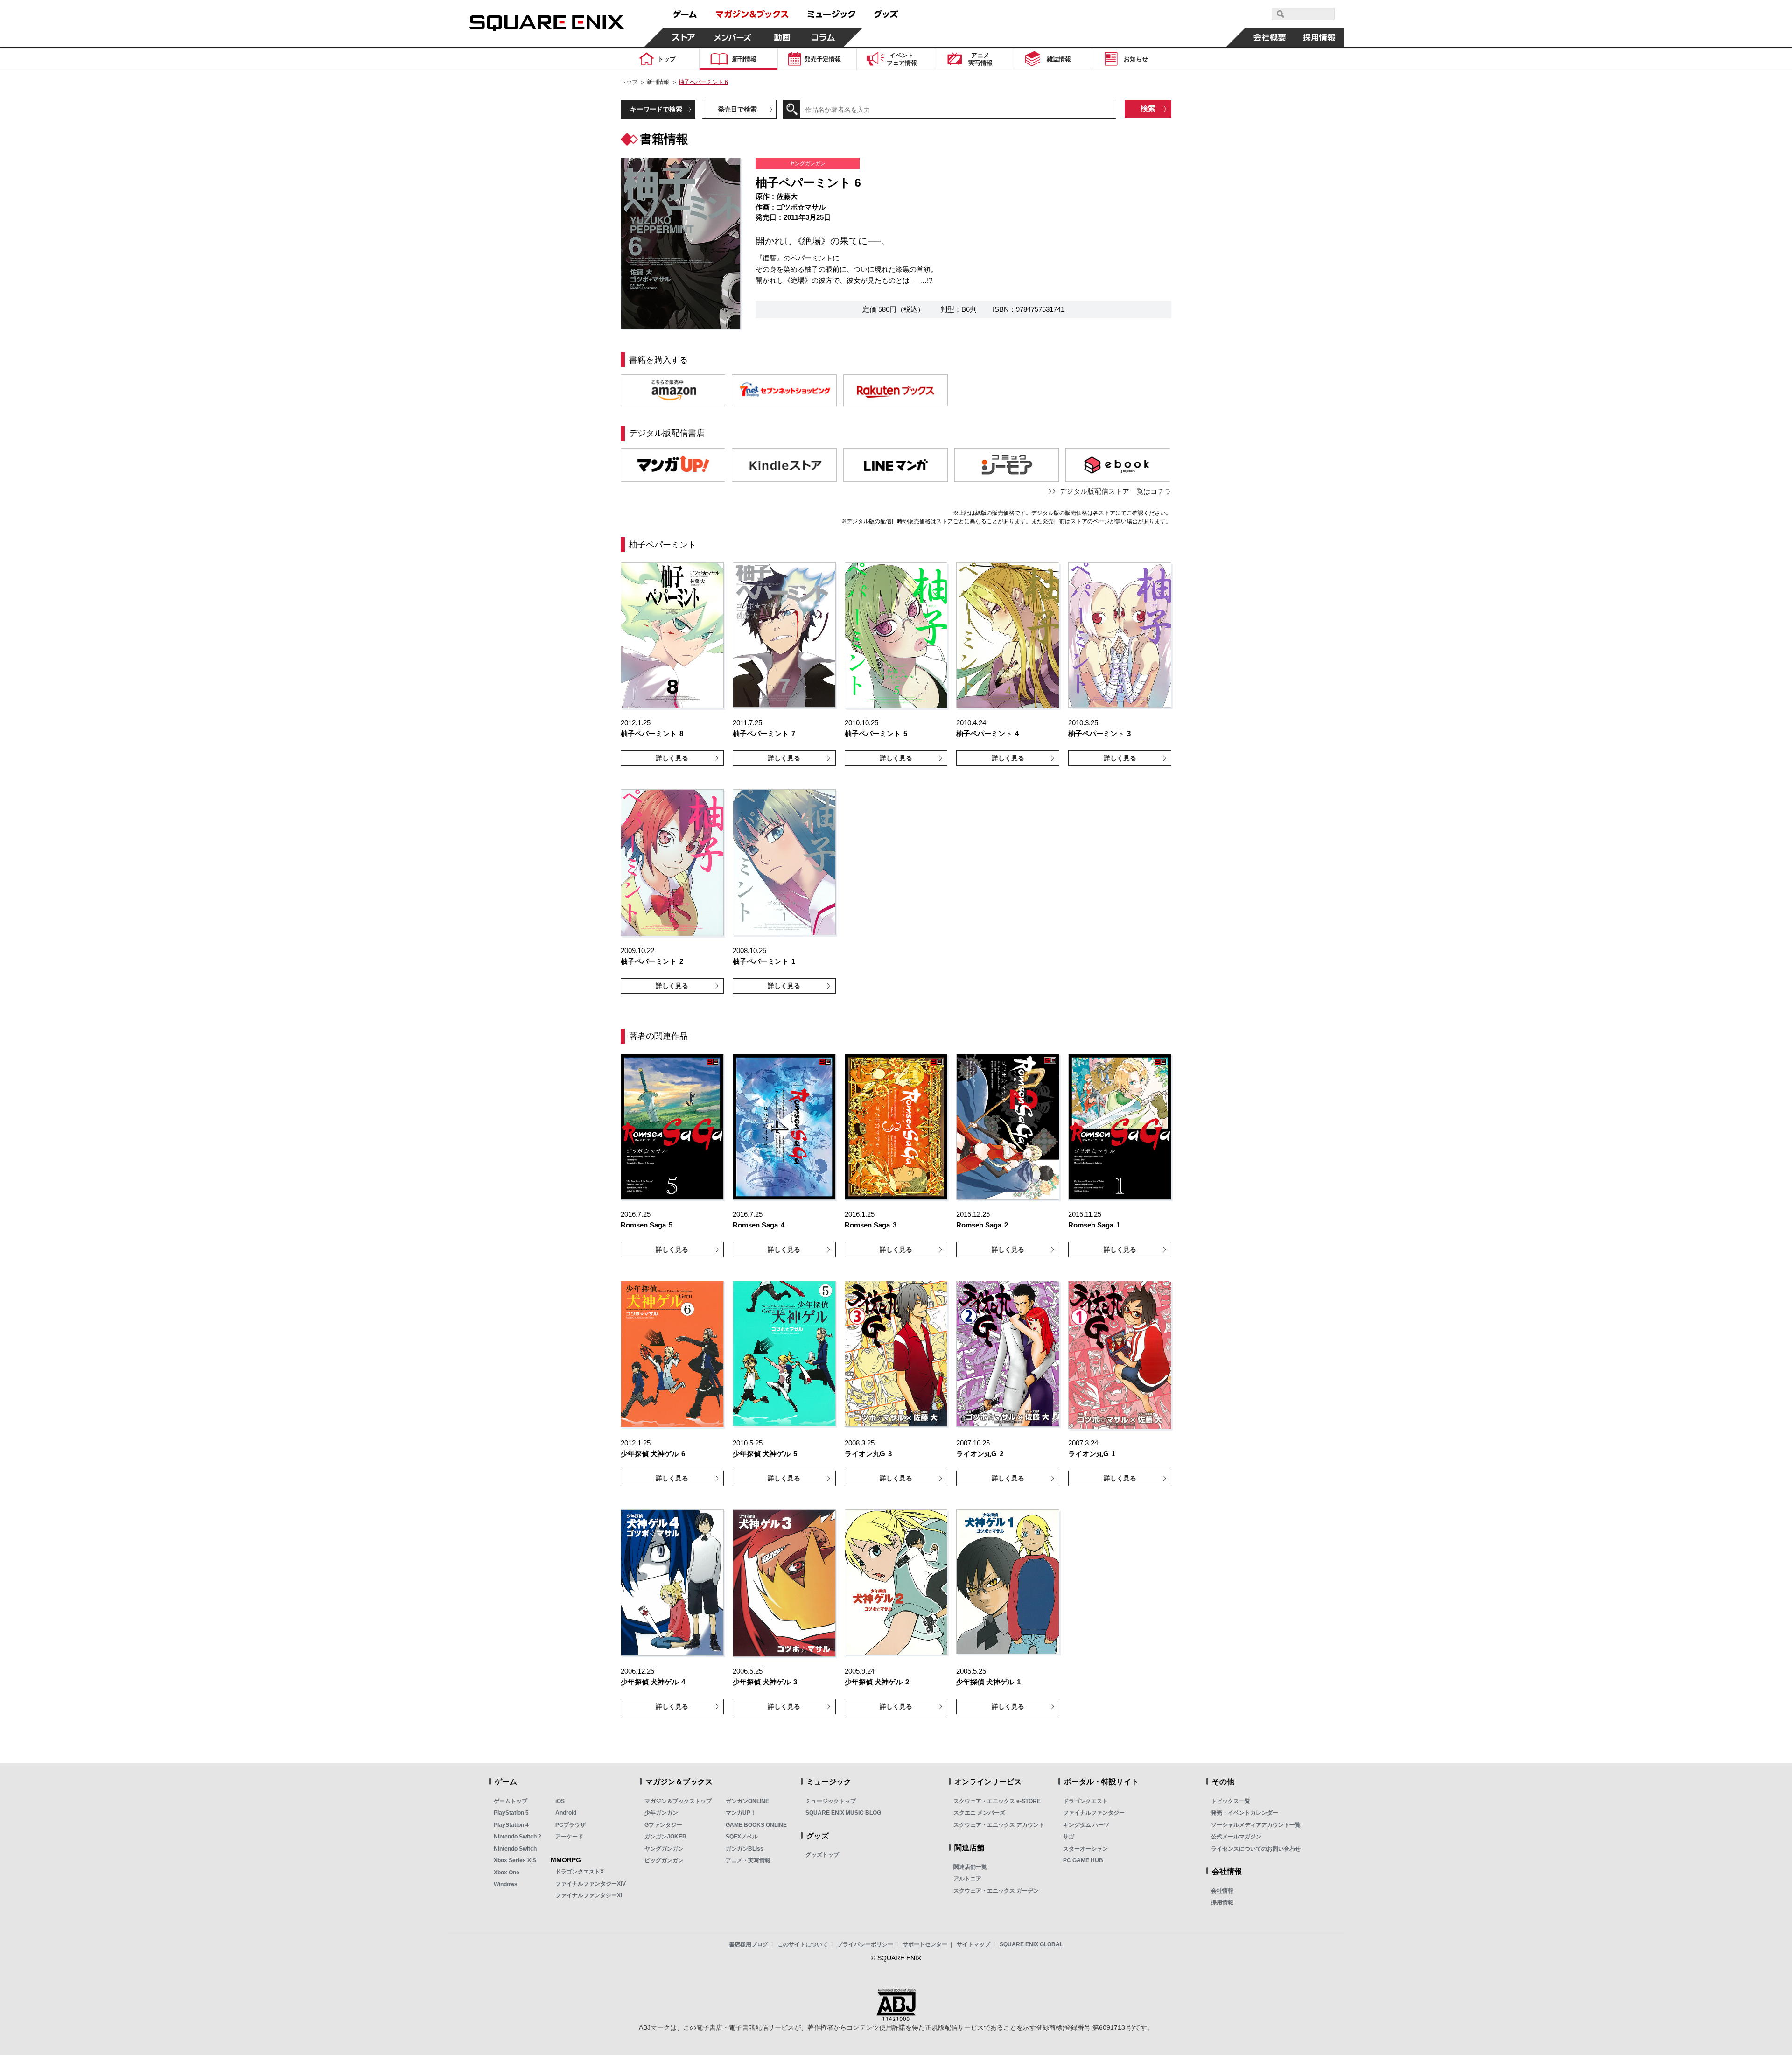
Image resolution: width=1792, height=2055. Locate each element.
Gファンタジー (663, 1825)
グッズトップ (822, 1855)
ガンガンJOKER (665, 1837)
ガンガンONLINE (747, 1801)
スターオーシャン (1085, 1849)
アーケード (569, 1837)
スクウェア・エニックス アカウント (999, 1825)
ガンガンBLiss (745, 1849)
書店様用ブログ (749, 1944)
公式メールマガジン (1236, 1837)
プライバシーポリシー (865, 1944)
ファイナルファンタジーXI (589, 1895)
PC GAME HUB (1083, 1860)
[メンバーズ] (733, 37)
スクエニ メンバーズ (979, 1813)
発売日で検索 (737, 109)
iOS (560, 1801)
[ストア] (684, 37)
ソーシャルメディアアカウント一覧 (1256, 1825)
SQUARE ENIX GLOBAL (1031, 1944)
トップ (629, 82)
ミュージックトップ (831, 1801)
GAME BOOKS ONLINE (756, 1825)
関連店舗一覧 (970, 1867)
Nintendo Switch (515, 1849)
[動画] (782, 37)
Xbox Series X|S (515, 1860)
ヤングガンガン (664, 1849)
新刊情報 (658, 82)
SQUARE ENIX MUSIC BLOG (843, 1813)
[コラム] (823, 37)
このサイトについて (803, 1944)
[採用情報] (1319, 37)
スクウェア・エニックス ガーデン (996, 1891)
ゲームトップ (511, 1801)
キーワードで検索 (656, 109)
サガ (1069, 1837)
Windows (506, 1884)
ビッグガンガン (664, 1860)
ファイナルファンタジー (1094, 1813)
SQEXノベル (742, 1837)
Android (566, 1813)
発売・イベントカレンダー (1245, 1813)
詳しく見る (672, 758)
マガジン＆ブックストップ (678, 1801)
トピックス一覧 (1231, 1801)
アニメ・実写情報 (748, 1860)
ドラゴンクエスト (1085, 1801)
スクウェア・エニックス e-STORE (997, 1801)
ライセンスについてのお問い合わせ (1256, 1849)
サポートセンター (925, 1944)
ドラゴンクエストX (580, 1872)
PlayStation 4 (511, 1825)
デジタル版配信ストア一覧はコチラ (1115, 491)
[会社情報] (1270, 37)
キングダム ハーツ (1086, 1825)
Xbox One (507, 1873)
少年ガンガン (661, 1813)
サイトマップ (973, 1944)
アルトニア (967, 1879)
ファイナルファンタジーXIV (591, 1884)
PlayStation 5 (511, 1813)
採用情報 (1222, 1902)
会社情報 (1222, 1891)
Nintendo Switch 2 (518, 1837)
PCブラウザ (570, 1825)
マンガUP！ (741, 1813)
